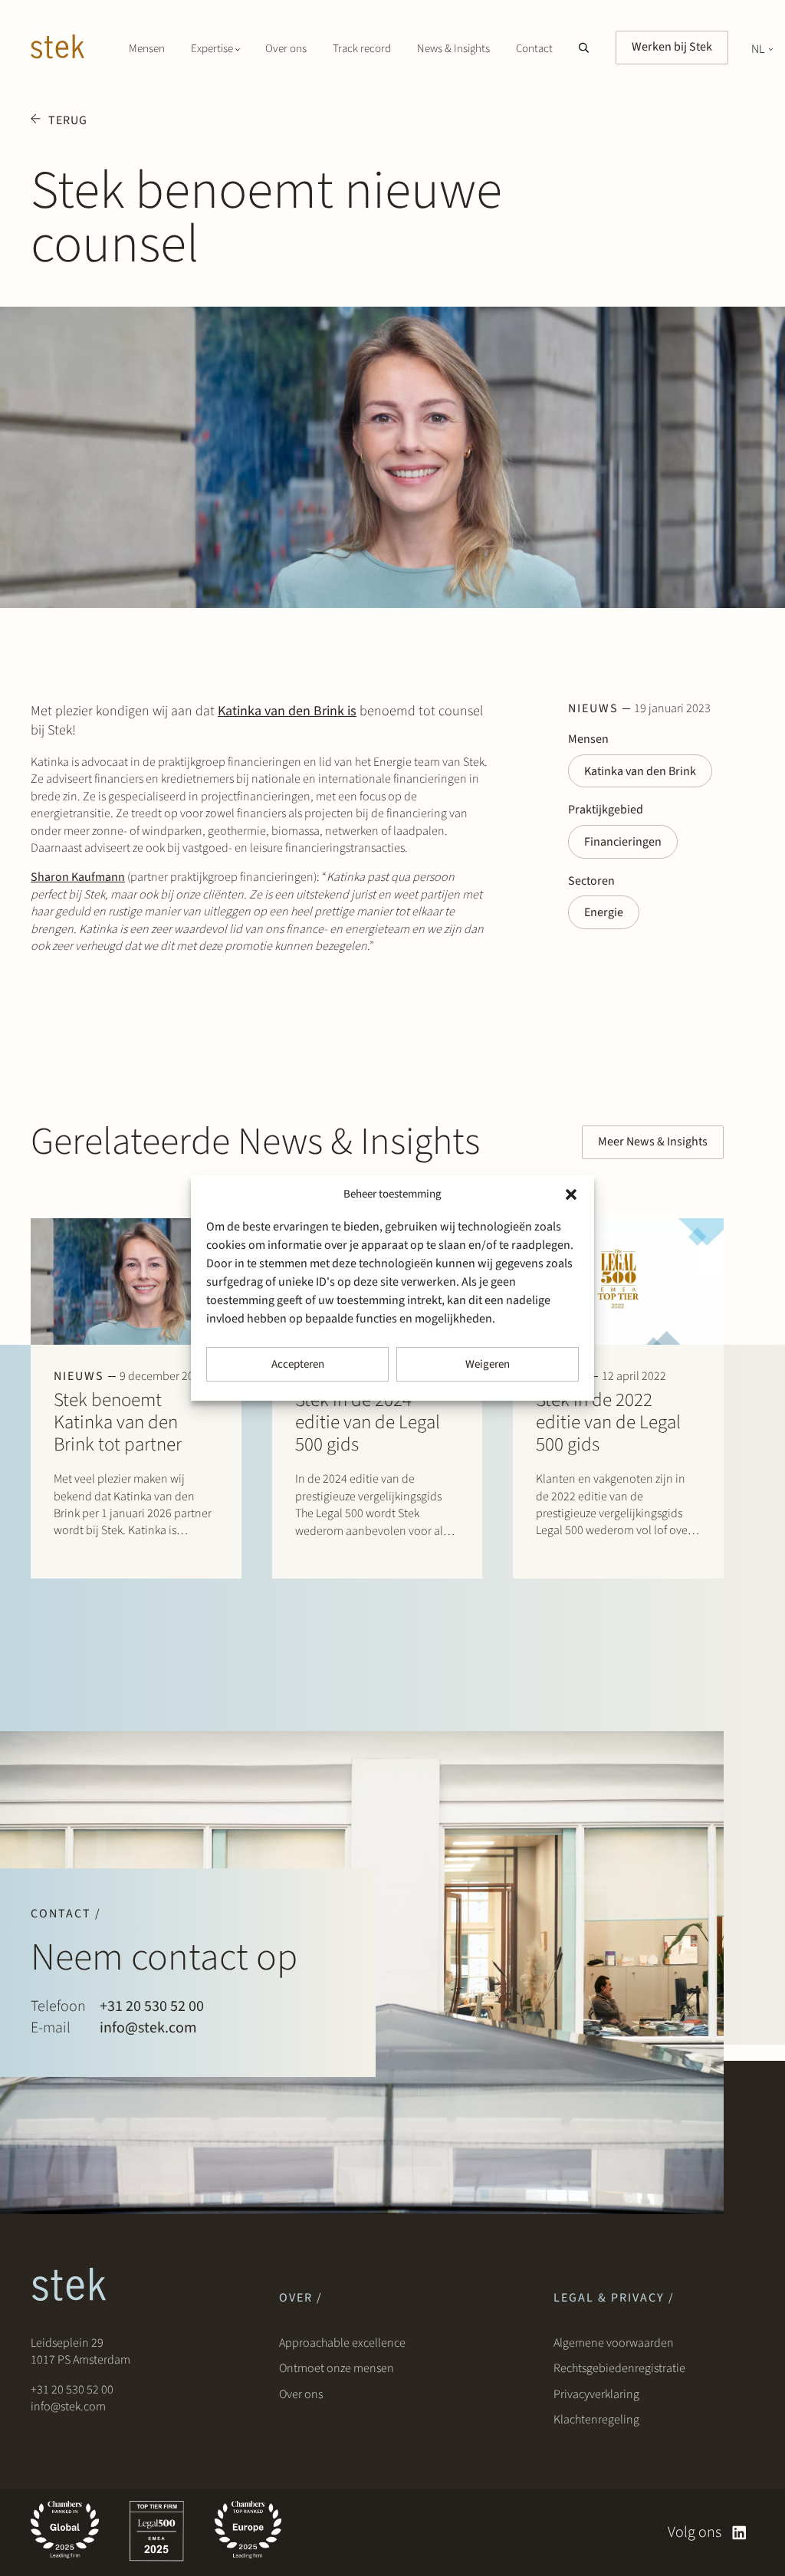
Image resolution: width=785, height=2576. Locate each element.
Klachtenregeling (596, 2420)
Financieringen (623, 842)
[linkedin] (739, 2533)
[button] (571, 1194)
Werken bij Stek (672, 47)
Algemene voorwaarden (614, 2343)
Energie (604, 912)
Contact (534, 49)
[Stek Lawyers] (57, 49)
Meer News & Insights (653, 1142)
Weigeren (488, 1364)
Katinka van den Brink (640, 771)
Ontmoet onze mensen (337, 2368)
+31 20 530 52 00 (152, 2006)
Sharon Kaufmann (78, 877)
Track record (362, 49)
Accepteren (298, 1364)
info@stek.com (148, 2028)
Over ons (286, 49)
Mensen (147, 49)
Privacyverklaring (596, 2394)
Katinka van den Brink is (287, 711)
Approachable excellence (342, 2343)
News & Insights (453, 49)
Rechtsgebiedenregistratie (619, 2368)
